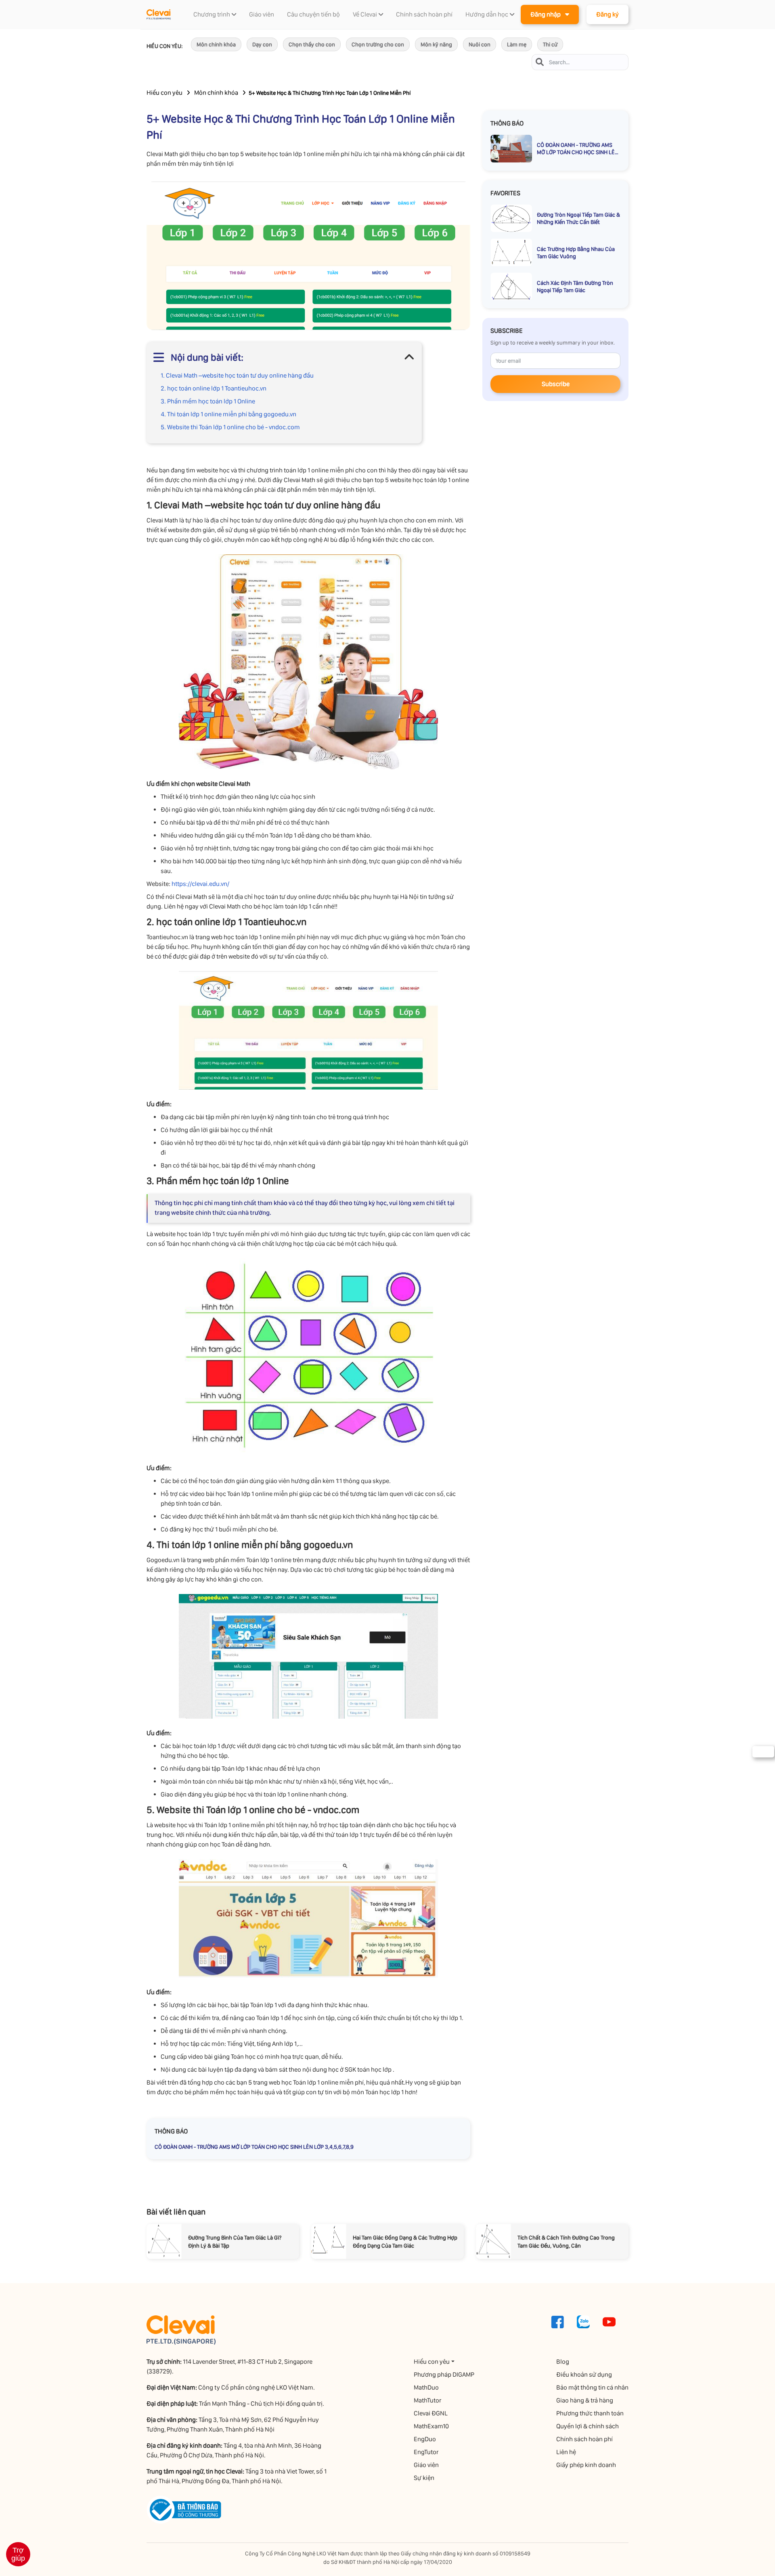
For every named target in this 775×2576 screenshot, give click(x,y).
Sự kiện (424, 2478)
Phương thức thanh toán (590, 2413)
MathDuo (426, 2387)
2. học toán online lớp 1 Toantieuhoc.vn (214, 388)
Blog (563, 2362)
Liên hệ (566, 2452)
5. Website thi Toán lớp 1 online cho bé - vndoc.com (230, 427)
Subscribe (556, 384)
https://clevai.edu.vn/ (200, 884)
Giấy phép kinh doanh (586, 2465)
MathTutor (427, 2400)
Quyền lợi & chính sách (588, 2426)
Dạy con (262, 44)
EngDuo (425, 2439)
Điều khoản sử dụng (584, 2374)
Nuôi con (480, 44)
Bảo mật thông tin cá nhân (592, 2387)
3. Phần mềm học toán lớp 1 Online (208, 401)
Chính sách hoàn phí (584, 2439)
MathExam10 (431, 2426)
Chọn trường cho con (378, 44)
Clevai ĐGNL (431, 2413)
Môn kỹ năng (436, 44)
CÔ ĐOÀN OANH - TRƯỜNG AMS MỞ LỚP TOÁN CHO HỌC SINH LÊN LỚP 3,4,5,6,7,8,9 (254, 2147)
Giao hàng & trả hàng (585, 2400)
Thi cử (550, 44)
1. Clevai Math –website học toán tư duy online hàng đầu (237, 375)
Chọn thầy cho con (312, 44)
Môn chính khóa (216, 44)
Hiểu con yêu (164, 93)
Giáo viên (426, 2465)
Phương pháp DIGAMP (444, 2374)
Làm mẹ (517, 44)
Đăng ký (607, 14)
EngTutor (426, 2452)
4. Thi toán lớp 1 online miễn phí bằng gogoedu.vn (228, 414)
